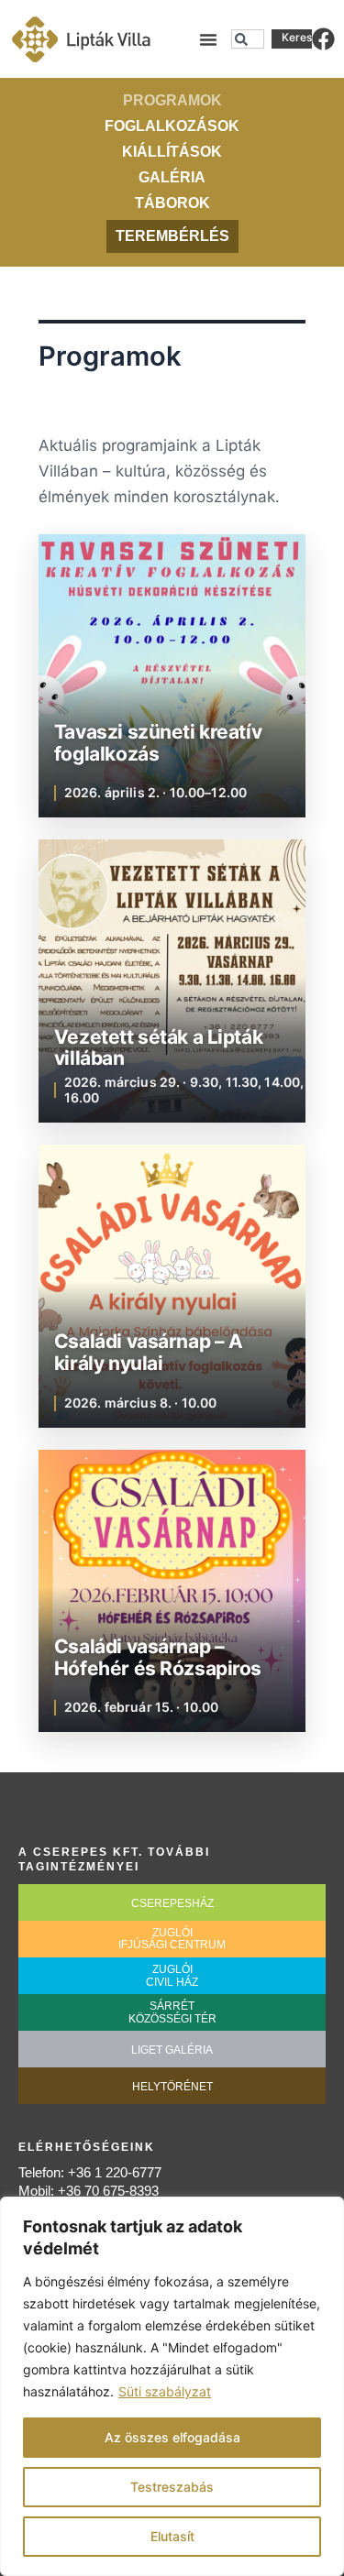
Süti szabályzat (165, 2391)
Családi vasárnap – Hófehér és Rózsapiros (158, 1657)
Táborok (172, 203)
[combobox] (248, 39)
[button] (208, 39)
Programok (172, 100)
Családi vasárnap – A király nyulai (149, 1352)
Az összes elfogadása (172, 2437)
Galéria (172, 177)
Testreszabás (172, 2487)
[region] (172, 2386)
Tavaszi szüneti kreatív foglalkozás (158, 743)
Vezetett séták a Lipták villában (158, 1048)
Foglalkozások (172, 126)
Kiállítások (172, 152)
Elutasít (172, 2536)
